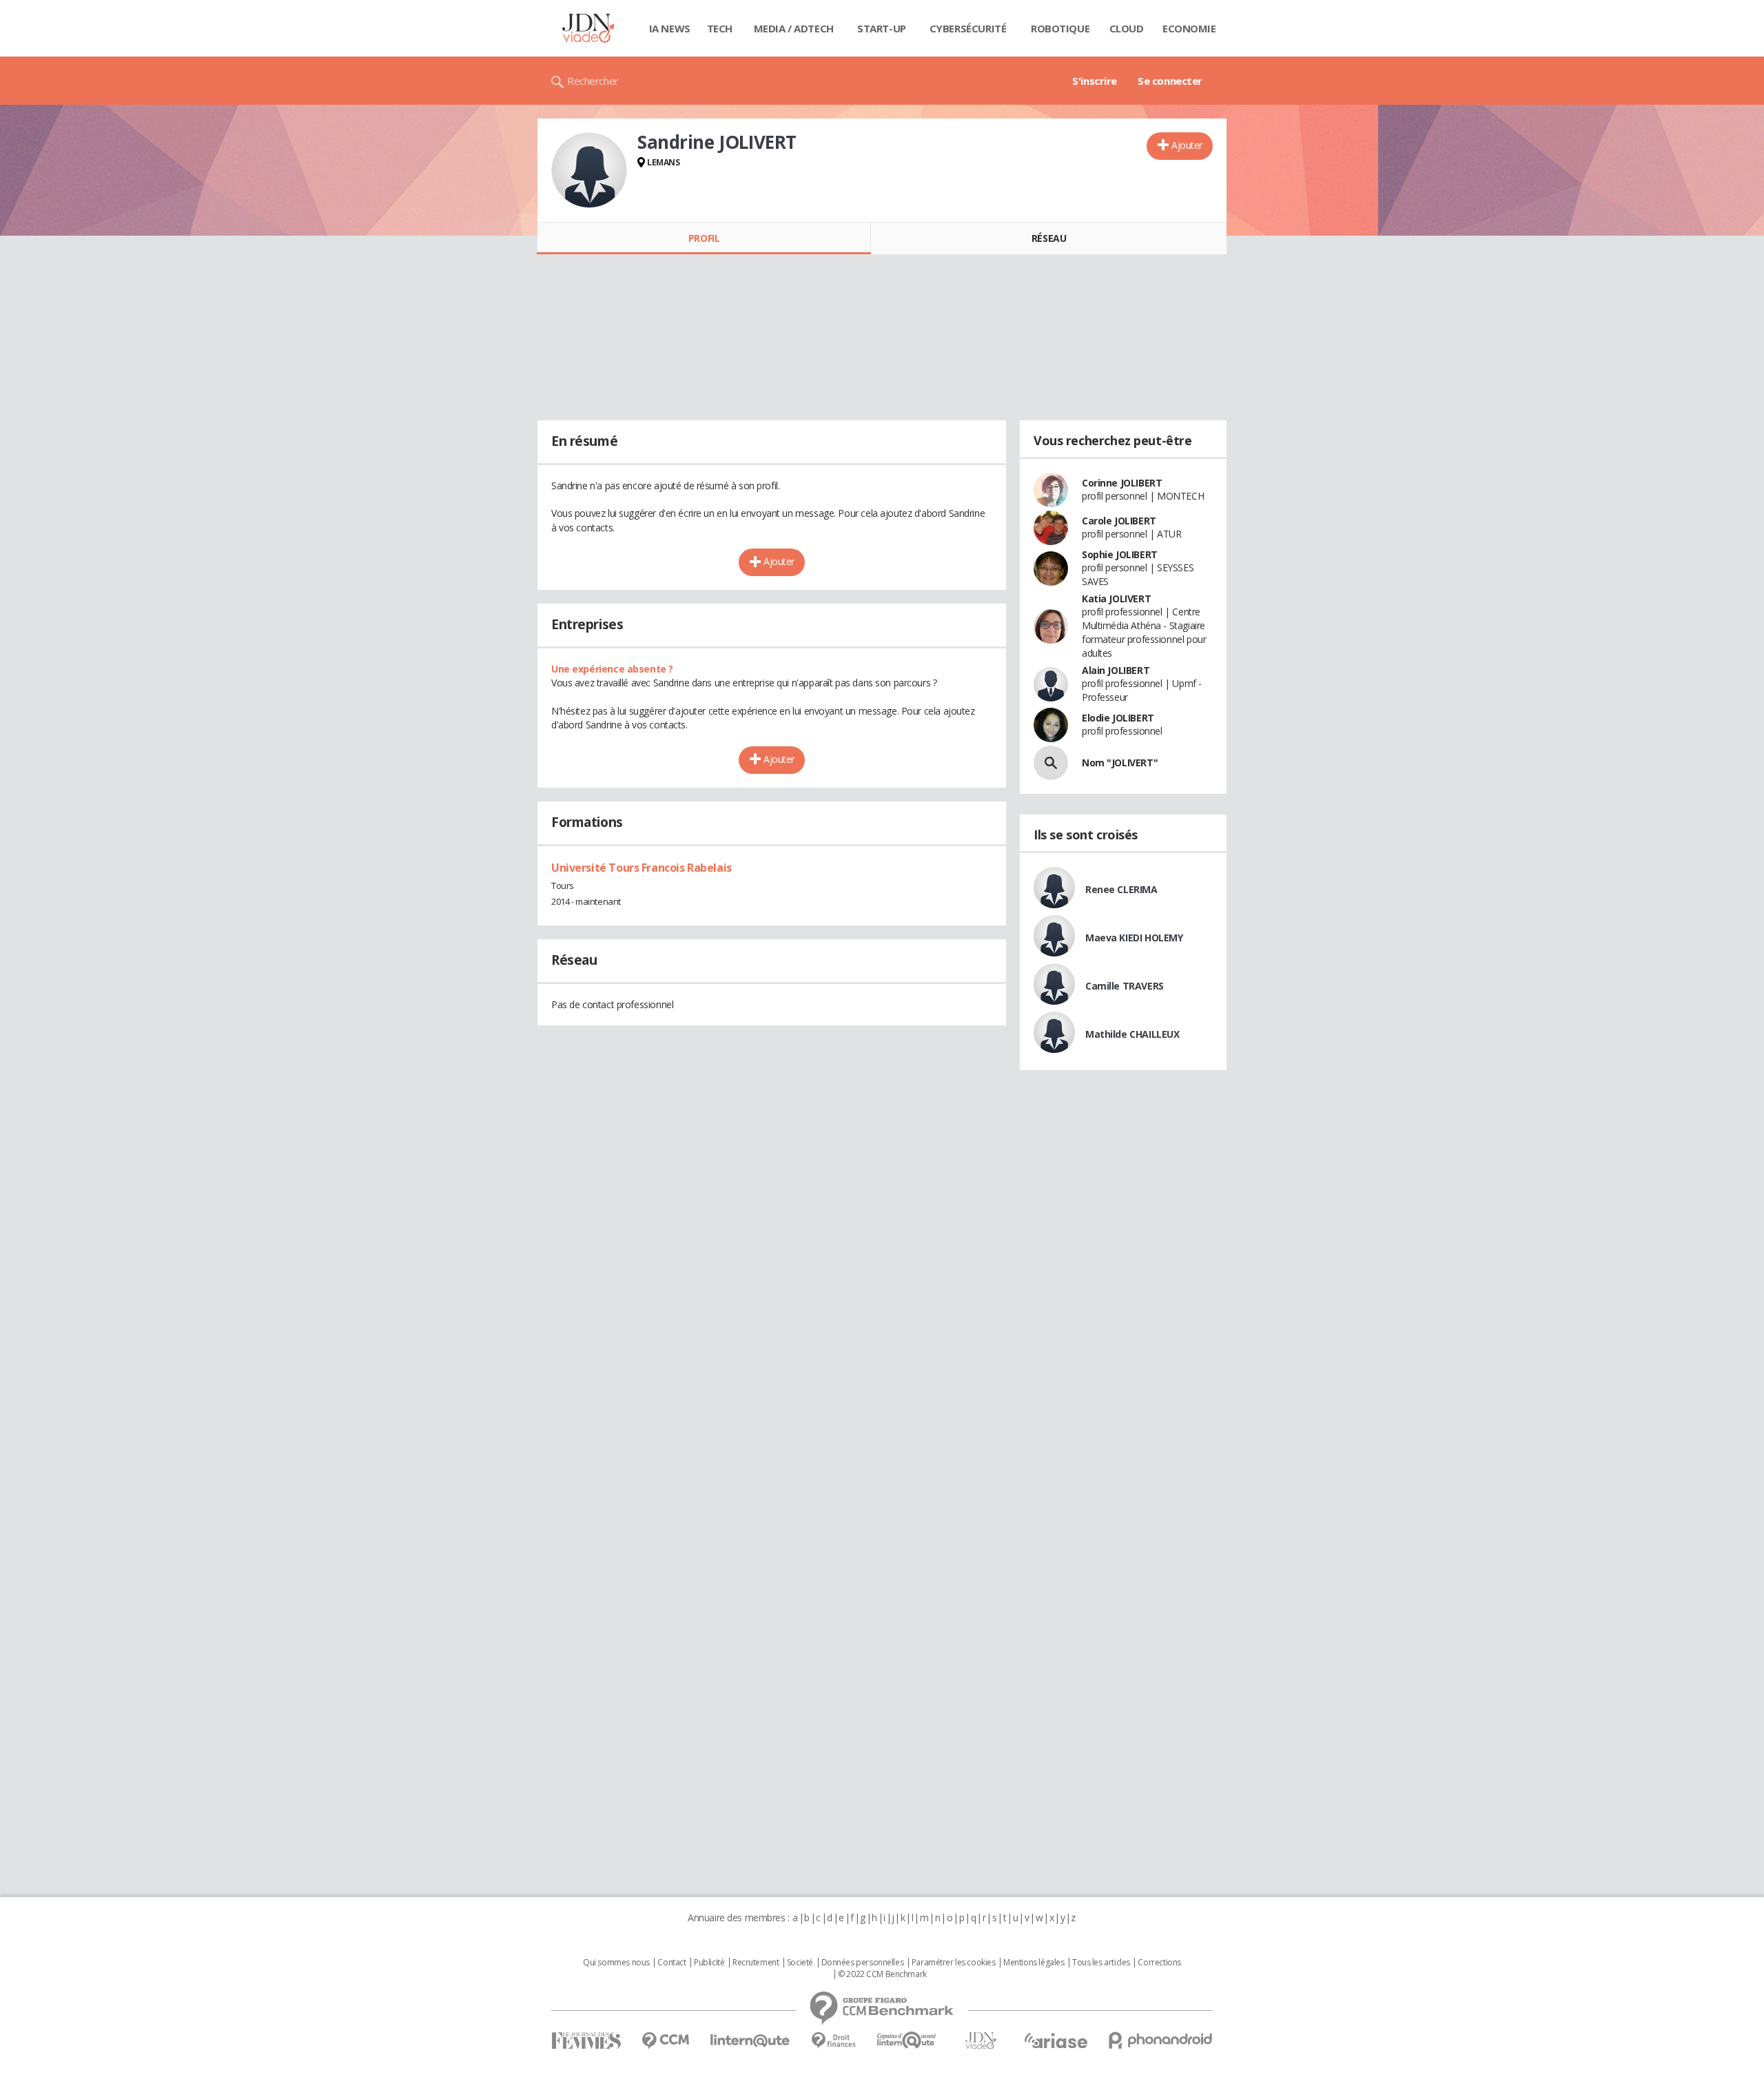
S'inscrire (1095, 81)
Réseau (1049, 238)
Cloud (1127, 28)
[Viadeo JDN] (981, 2041)
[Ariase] (1056, 2040)
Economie (1189, 28)
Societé (800, 1963)
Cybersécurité (968, 28)
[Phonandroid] (1161, 2040)
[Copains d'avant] (907, 2040)
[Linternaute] (750, 2041)
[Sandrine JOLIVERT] (589, 170)
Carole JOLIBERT (1119, 521)
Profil (704, 238)
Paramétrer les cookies (954, 1963)
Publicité (709, 1963)
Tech (720, 28)
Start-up (882, 28)
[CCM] (665, 2041)
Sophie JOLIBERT (1120, 554)
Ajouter (1187, 145)
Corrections (1159, 1963)
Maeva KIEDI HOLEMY (1134, 938)
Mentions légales (1034, 1963)
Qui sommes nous (616, 1963)
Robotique (1060, 28)
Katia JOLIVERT (1116, 598)
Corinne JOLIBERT (1122, 483)
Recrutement (756, 1963)
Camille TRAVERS (1125, 986)
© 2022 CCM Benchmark (882, 1974)
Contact (671, 1963)
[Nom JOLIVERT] (1051, 763)
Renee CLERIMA (1121, 889)
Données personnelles (863, 1963)
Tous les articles (1101, 1963)
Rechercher (593, 81)
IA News (670, 28)
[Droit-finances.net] (833, 2041)
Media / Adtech (794, 28)
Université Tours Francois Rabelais (642, 868)
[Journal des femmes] (586, 2041)
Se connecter (1170, 81)
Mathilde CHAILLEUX (1132, 1034)
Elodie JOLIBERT (1118, 718)
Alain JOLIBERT (1116, 670)
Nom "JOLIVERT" (1120, 763)
